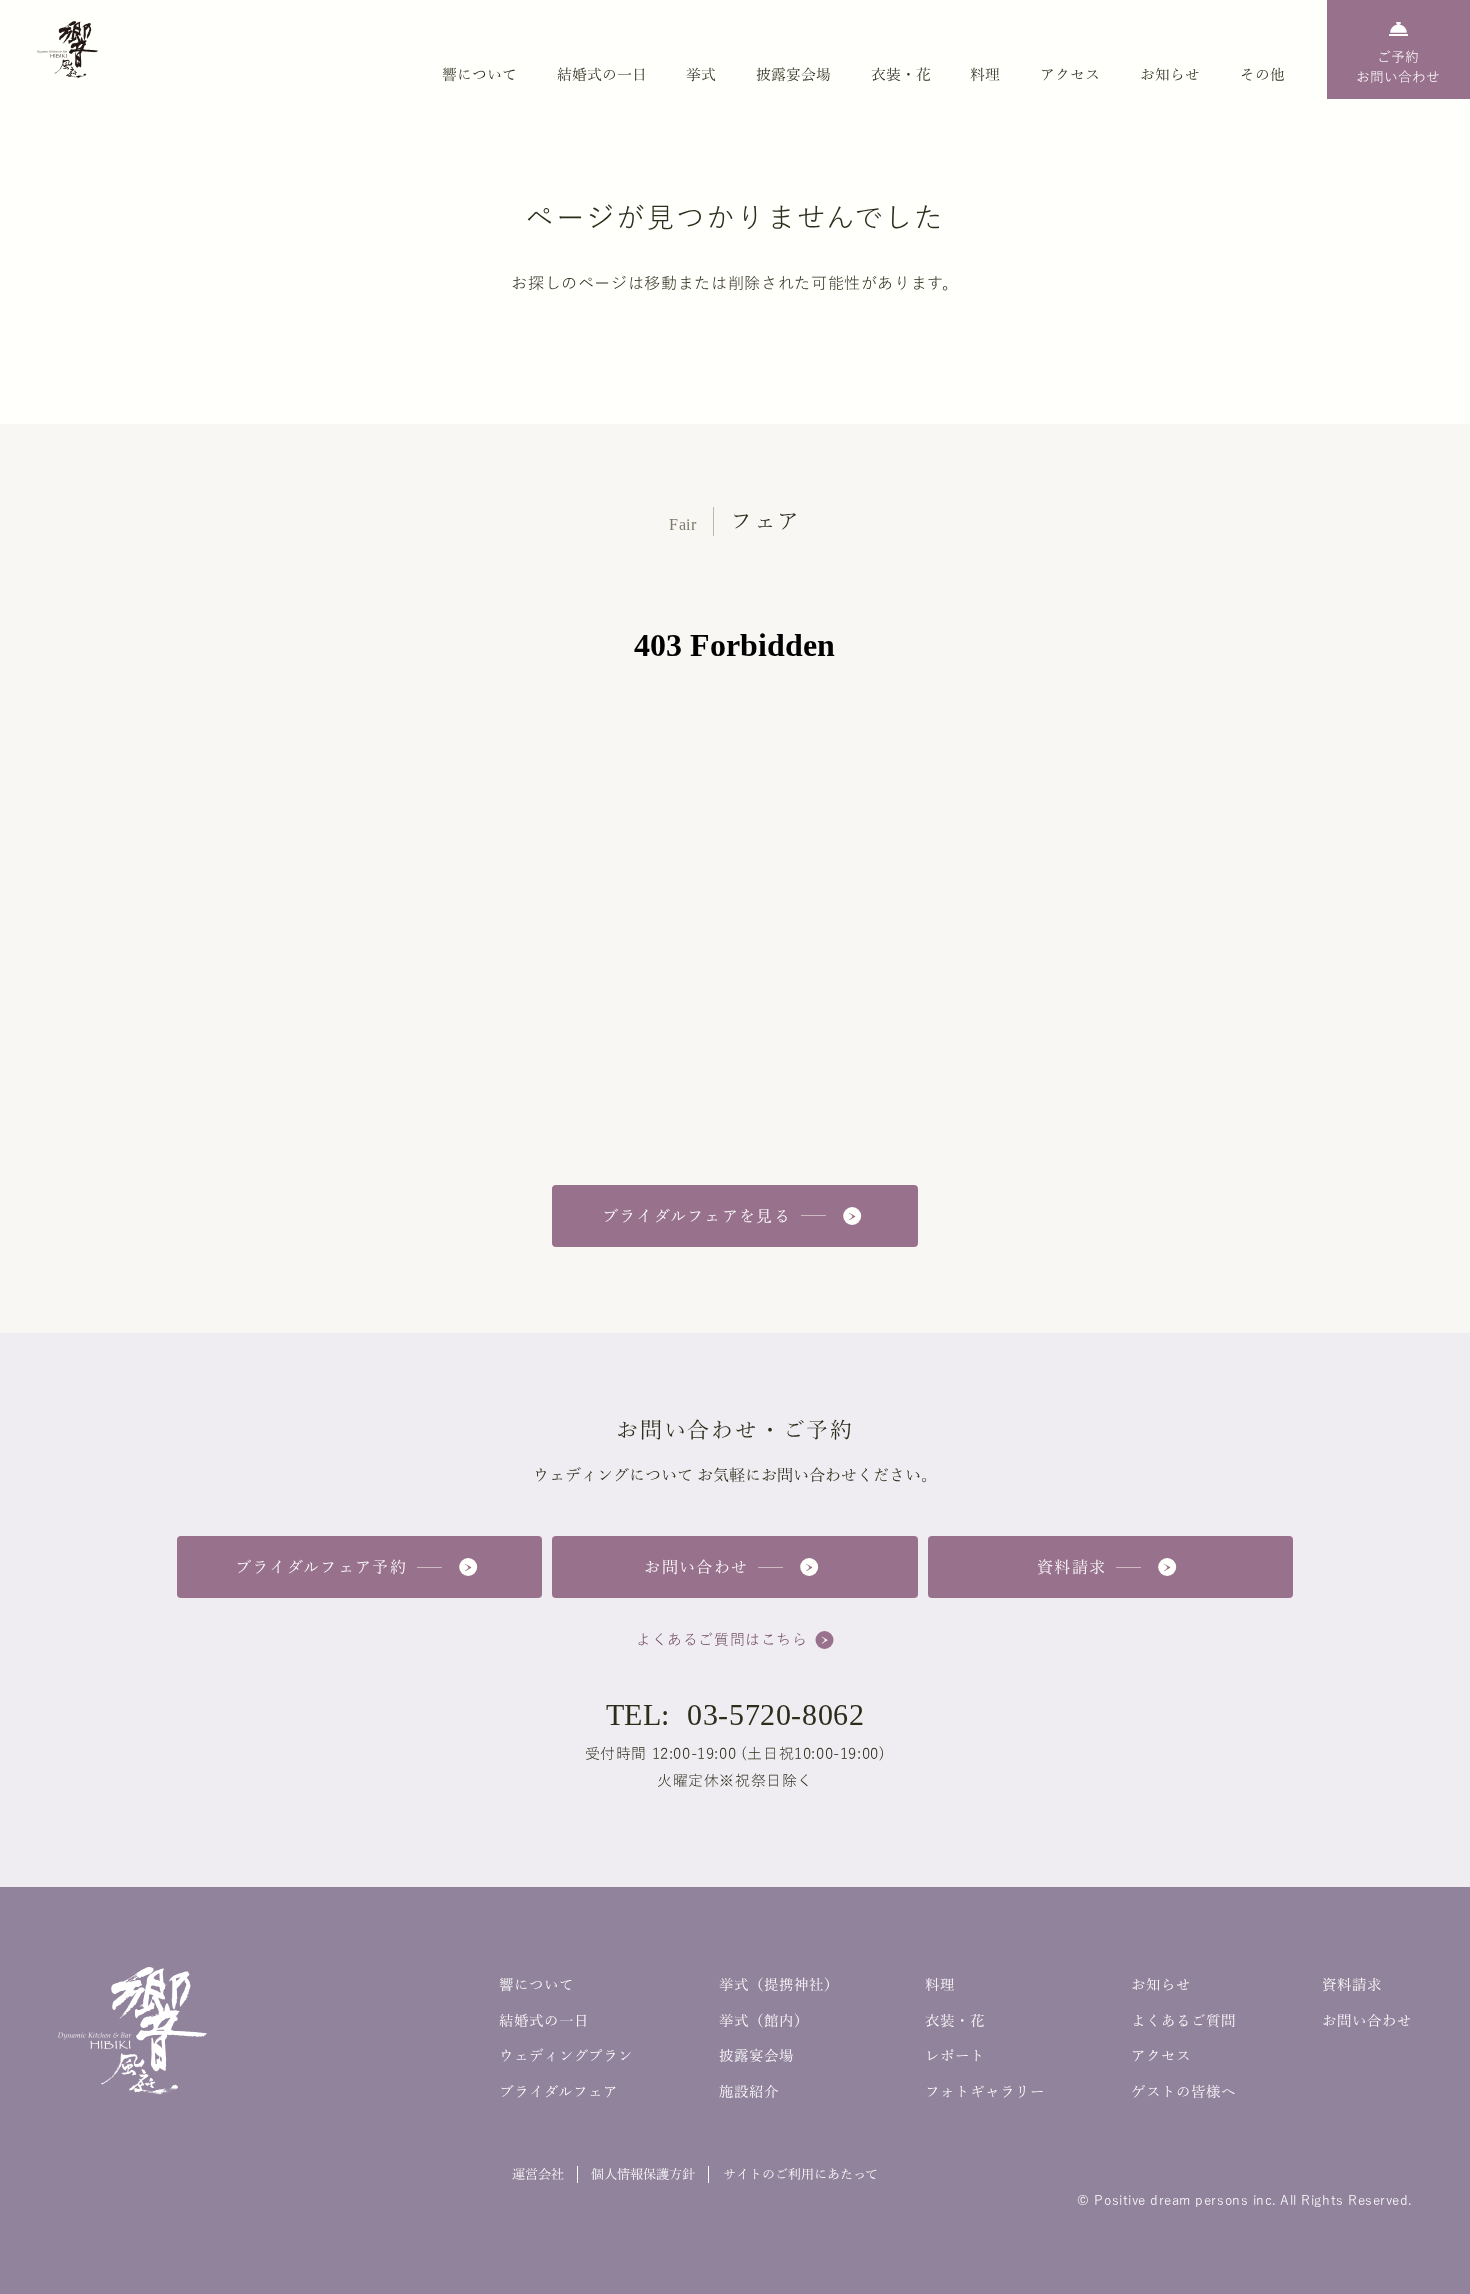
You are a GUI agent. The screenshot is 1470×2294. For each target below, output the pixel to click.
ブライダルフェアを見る (696, 1216)
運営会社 (538, 2174)
